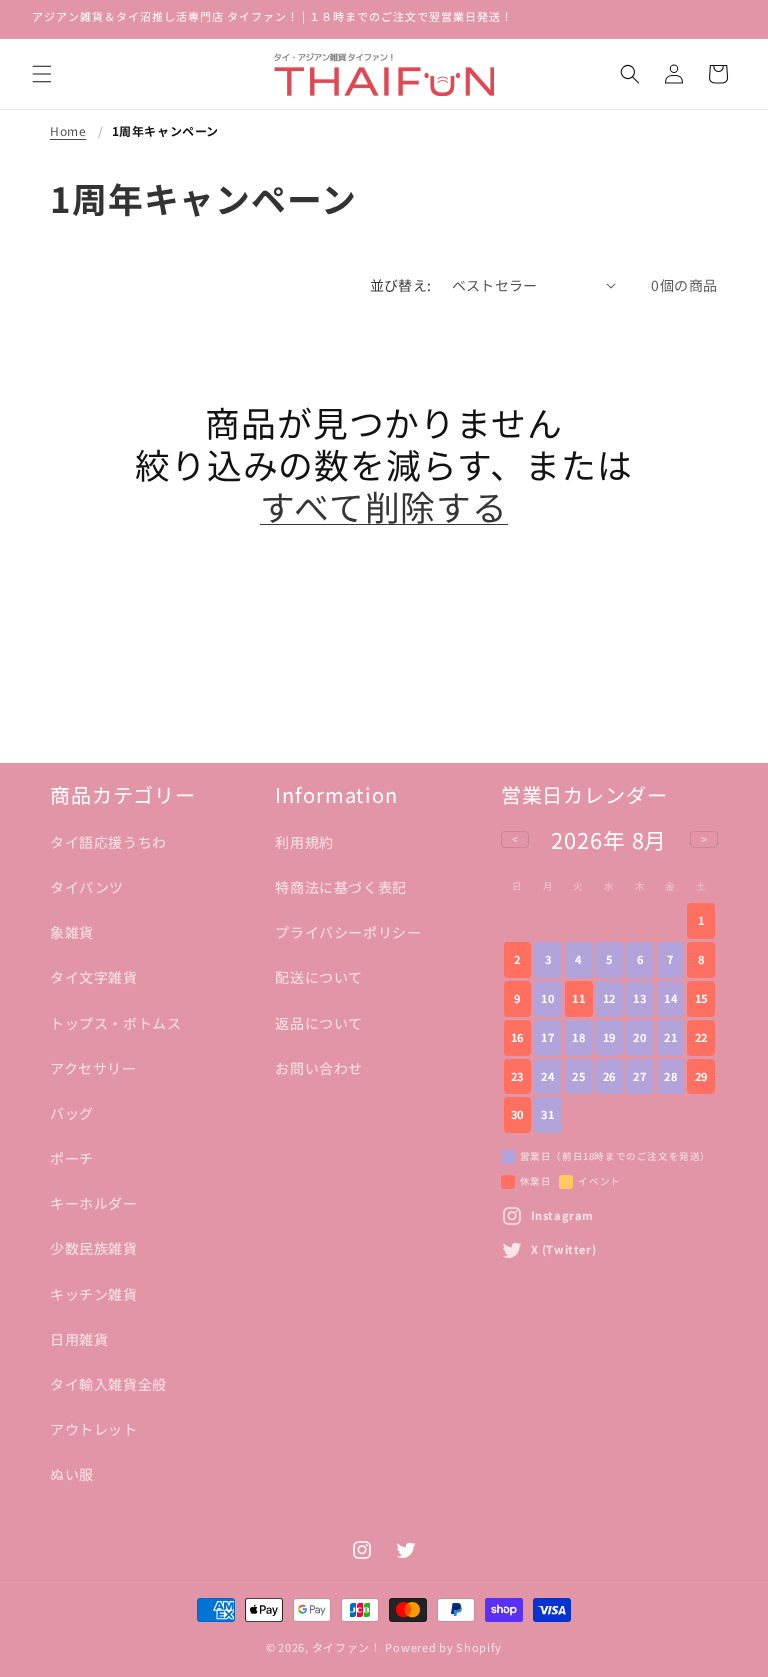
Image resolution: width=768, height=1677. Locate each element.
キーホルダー (94, 1203)
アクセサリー (93, 1068)
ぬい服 (72, 1474)
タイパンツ (87, 887)
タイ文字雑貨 (94, 977)
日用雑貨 (79, 1339)
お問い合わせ (319, 1068)
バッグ (72, 1113)
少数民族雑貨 (94, 1248)
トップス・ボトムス (115, 1023)
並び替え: (401, 285)
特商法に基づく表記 (340, 887)
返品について (319, 1023)
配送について (319, 977)
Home (68, 130)
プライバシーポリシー (348, 932)
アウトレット (94, 1429)
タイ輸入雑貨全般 (108, 1384)
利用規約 (304, 842)
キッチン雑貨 (94, 1294)
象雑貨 (72, 932)
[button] (42, 74)
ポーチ (72, 1158)
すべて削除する (384, 506)
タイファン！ (347, 1647)
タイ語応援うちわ (108, 842)
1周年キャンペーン (165, 130)
